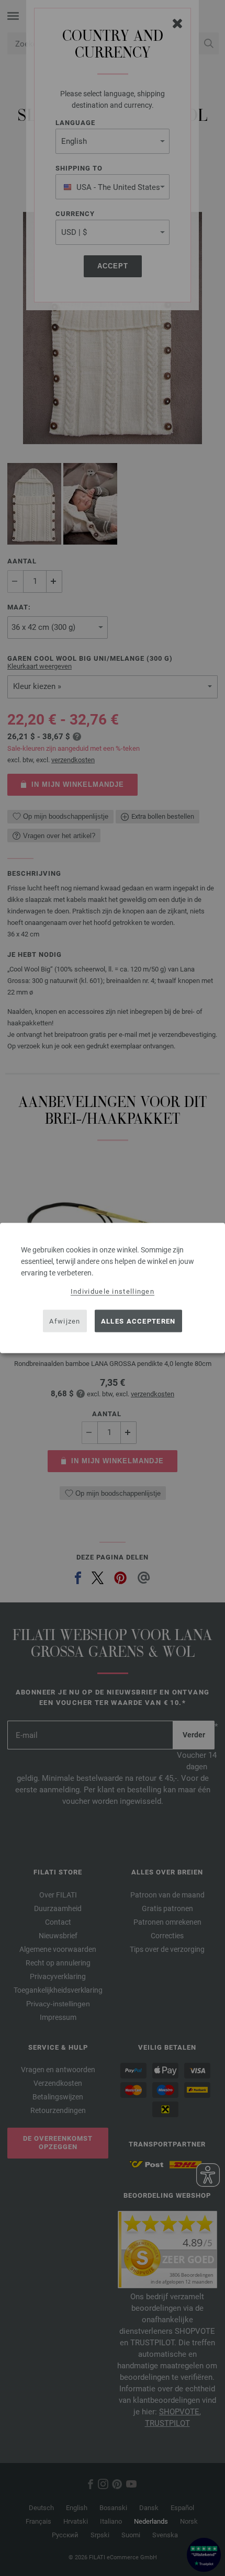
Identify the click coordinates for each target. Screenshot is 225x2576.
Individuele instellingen (113, 1291)
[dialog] (113, 1288)
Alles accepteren (138, 1321)
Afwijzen (65, 1321)
